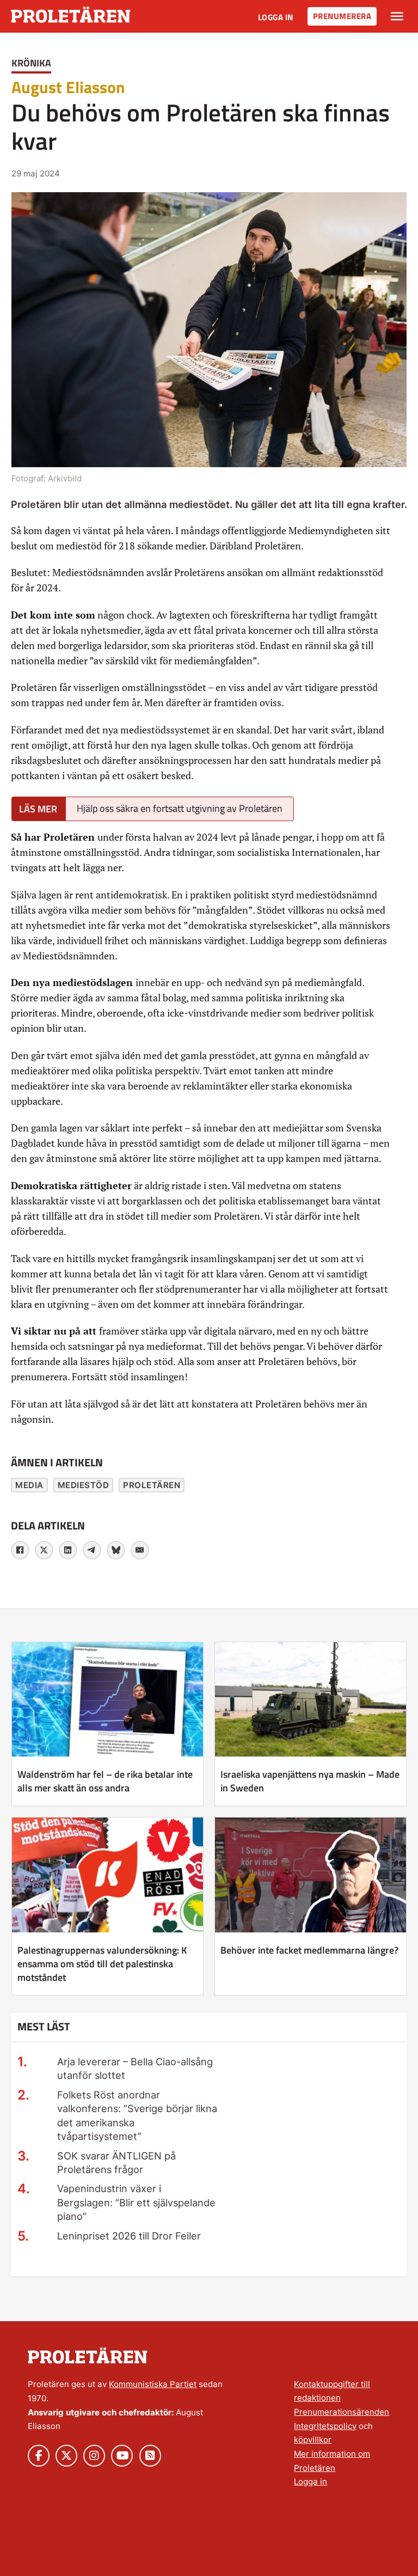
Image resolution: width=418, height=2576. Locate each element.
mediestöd (84, 1485)
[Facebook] (20, 1550)
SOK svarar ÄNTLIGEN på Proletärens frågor (116, 2162)
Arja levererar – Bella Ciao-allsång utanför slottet (135, 2068)
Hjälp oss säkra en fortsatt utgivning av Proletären (180, 808)
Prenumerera (342, 16)
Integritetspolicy (325, 2426)
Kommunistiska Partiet (153, 2384)
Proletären (152, 1485)
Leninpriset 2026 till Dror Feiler (129, 2236)
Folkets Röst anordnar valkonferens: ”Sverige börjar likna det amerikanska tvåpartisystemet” (137, 2115)
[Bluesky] (116, 1550)
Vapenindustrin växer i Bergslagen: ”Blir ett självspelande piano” (136, 2202)
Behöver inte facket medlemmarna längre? (309, 1950)
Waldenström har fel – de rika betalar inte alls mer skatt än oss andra (105, 1781)
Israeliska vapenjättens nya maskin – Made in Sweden (310, 1781)
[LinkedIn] (68, 1550)
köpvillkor (313, 2440)
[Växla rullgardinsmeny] (397, 16)
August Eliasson (68, 87)
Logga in (276, 17)
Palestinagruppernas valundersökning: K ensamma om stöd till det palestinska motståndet (102, 1964)
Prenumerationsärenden (342, 2412)
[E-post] (140, 1550)
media (29, 1485)
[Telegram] (92, 1550)
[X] (44, 1550)
